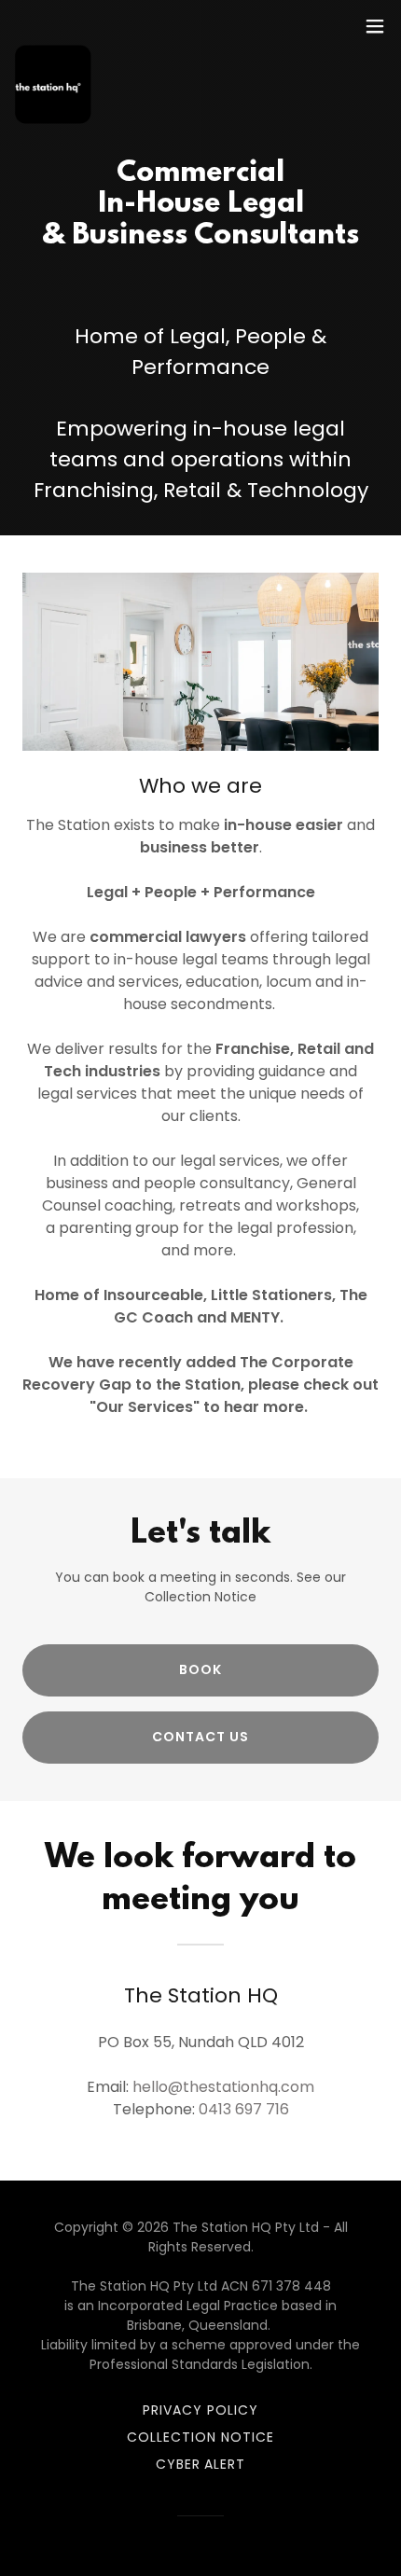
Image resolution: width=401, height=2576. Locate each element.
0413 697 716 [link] (244, 2109)
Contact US (200, 1737)
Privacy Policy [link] (200, 2410)
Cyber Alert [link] (201, 2464)
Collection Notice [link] (200, 2437)
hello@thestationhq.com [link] (223, 2087)
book (200, 1669)
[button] (375, 26)
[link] (55, 26)
